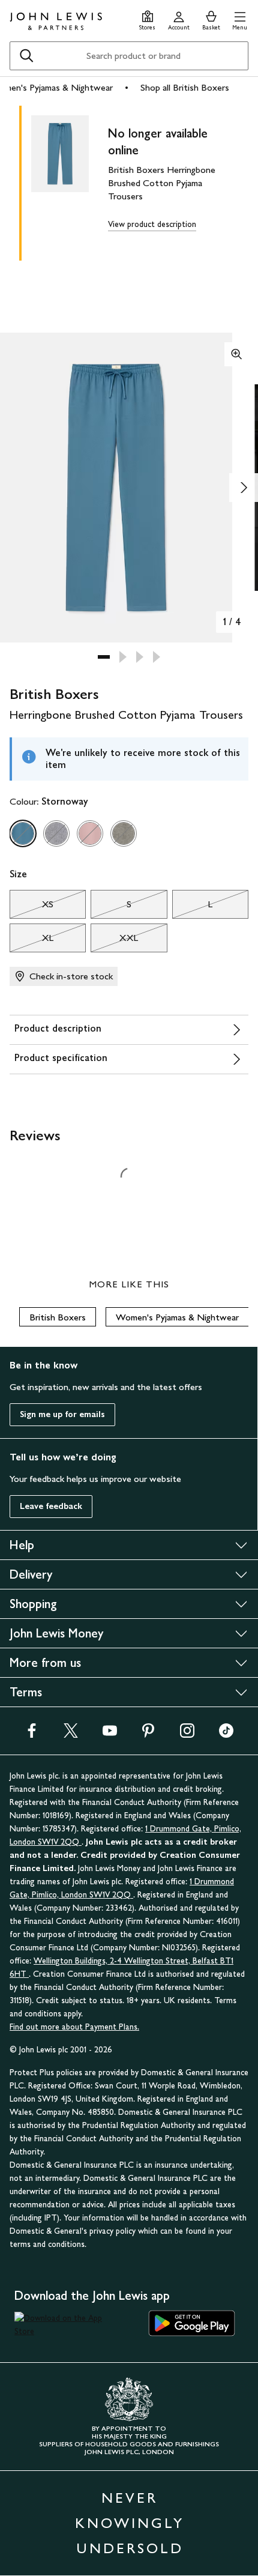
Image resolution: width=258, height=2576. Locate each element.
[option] (23, 833)
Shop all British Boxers (185, 87)
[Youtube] (110, 1734)
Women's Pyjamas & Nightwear (177, 1317)
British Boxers (58, 1317)
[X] (71, 1734)
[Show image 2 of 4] (244, 488)
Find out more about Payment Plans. (74, 2027)
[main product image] (70, 181)
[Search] (26, 56)
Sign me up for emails (62, 1414)
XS (31, 907)
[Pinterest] (148, 1734)
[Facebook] (32, 1734)
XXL (114, 941)
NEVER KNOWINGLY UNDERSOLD (130, 2523)
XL (31, 941)
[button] (240, 19)
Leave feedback (51, 1506)
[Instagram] (187, 1734)
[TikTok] (226, 1734)
